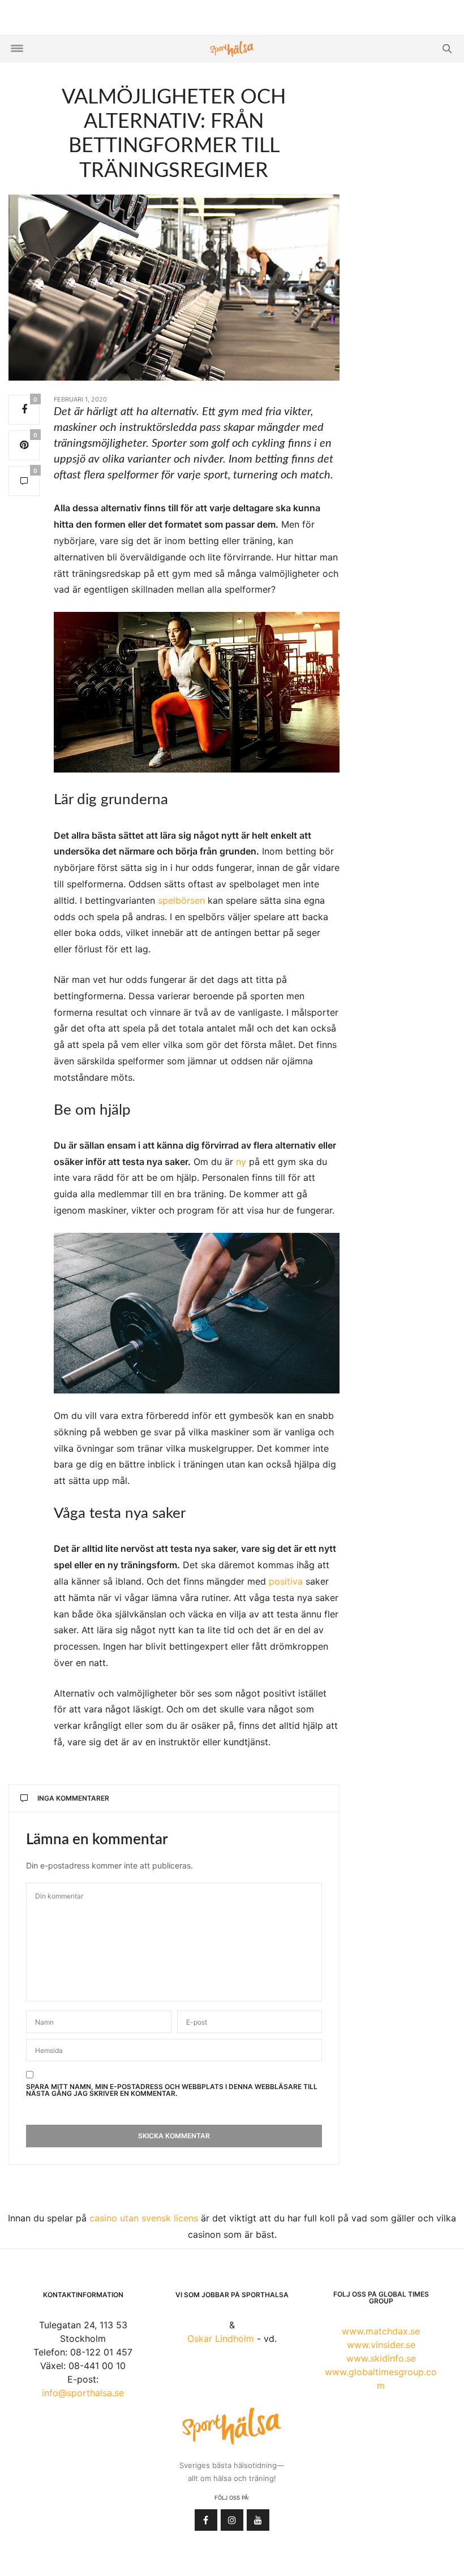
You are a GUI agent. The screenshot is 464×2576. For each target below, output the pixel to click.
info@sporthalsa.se (83, 2393)
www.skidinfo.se (381, 2358)
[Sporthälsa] (232, 49)
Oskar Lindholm (221, 2338)
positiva (286, 1581)
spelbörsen (181, 900)
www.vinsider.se (381, 2345)
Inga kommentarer (73, 1798)
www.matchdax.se (381, 2331)
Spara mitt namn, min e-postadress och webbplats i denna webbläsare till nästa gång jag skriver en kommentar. (172, 2090)
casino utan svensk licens (144, 2218)
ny (241, 1162)
